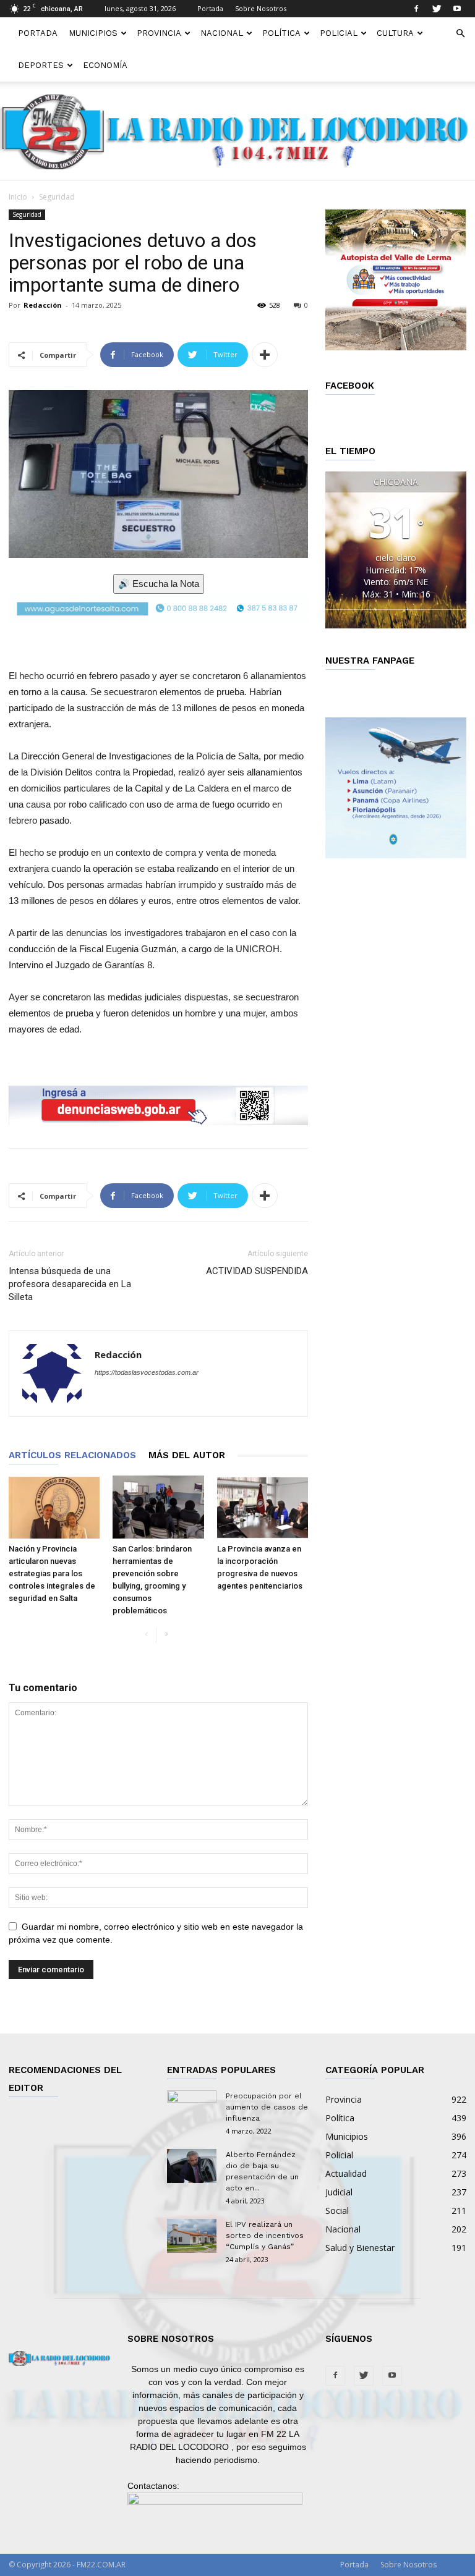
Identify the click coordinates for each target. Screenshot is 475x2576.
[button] (460, 34)
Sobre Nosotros (261, 8)
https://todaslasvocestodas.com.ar (147, 1372)
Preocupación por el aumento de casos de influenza (267, 2107)
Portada (210, 8)
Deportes (41, 65)
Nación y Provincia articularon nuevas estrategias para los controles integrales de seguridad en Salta (52, 1573)
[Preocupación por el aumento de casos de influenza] (192, 2108)
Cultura (395, 33)
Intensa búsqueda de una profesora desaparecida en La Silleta (70, 1284)
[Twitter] (437, 9)
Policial (339, 33)
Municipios (93, 33)
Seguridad (27, 214)
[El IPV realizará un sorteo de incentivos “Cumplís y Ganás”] (192, 2236)
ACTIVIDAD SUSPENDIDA (257, 1271)
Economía (105, 65)
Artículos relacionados (72, 1455)
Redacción (43, 305)
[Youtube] (457, 9)
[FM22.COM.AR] (237, 132)
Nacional (222, 33)
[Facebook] (416, 9)
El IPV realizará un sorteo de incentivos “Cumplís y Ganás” (265, 2236)
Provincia (159, 33)
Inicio (18, 197)
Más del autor (187, 1455)
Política (281, 33)
